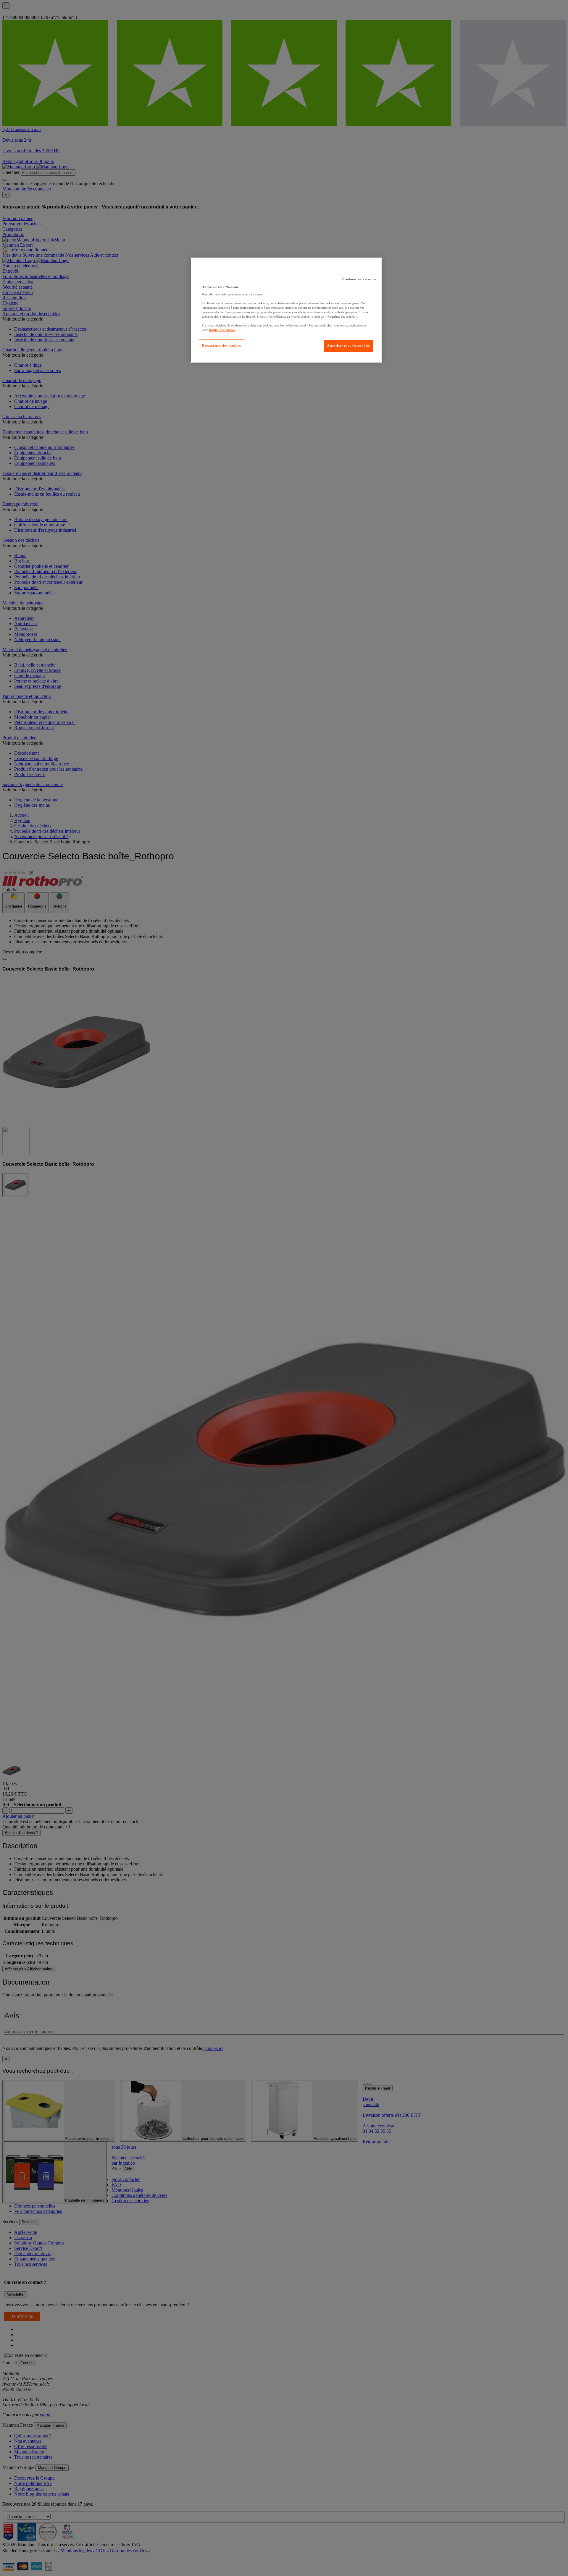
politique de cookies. (222, 330)
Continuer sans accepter (359, 279)
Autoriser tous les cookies (348, 346)
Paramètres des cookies (221, 346)
